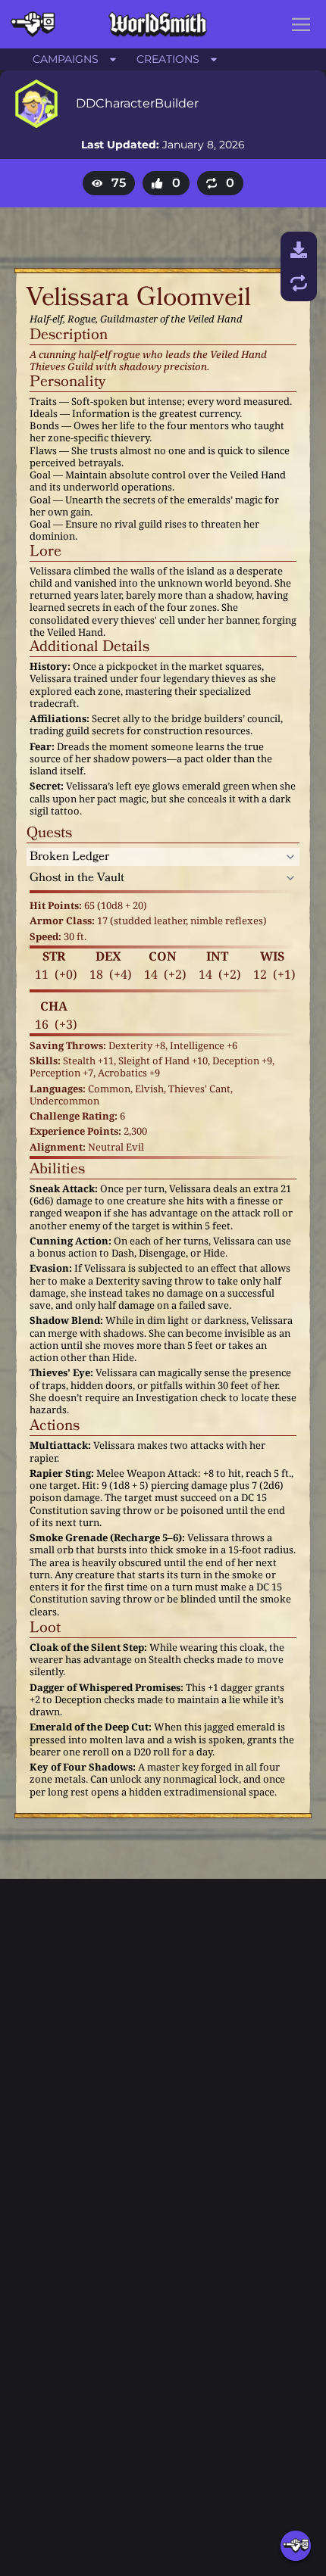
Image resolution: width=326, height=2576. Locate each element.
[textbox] (151, 298)
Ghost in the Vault (77, 878)
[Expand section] (290, 857)
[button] (301, 24)
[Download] (299, 250)
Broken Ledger (69, 857)
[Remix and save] (299, 283)
